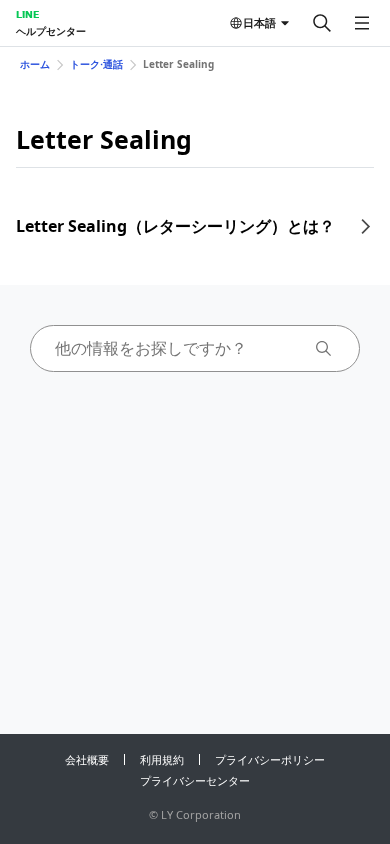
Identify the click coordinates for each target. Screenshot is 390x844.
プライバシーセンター (195, 780)
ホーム (35, 64)
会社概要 (87, 759)
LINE (27, 14)
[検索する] (322, 23)
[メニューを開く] (362, 23)
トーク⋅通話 (96, 64)
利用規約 (162, 759)
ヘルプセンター (51, 31)
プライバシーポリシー (270, 759)
